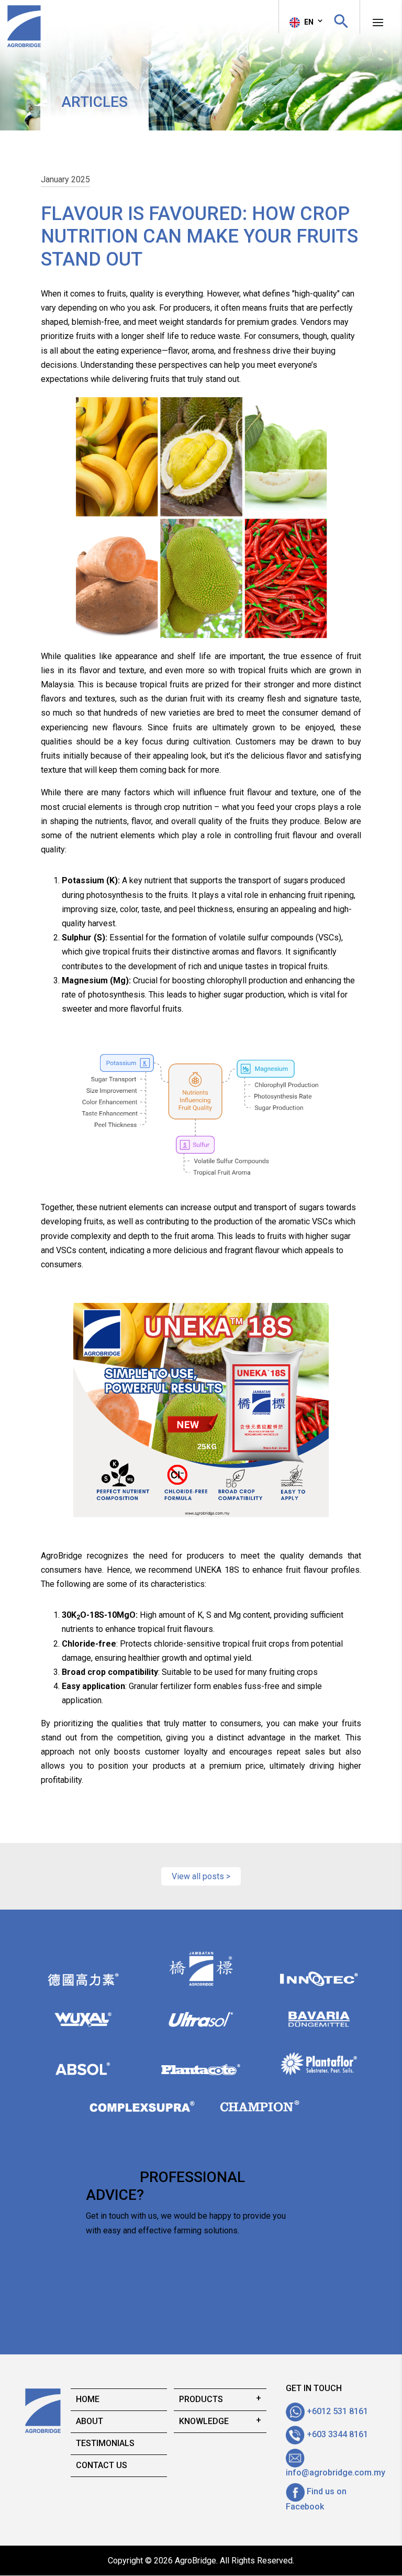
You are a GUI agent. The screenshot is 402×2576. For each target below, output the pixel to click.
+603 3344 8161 (336, 2434)
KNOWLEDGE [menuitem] (204, 2421)
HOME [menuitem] (88, 2399)
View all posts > (201, 1876)
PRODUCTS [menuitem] (201, 2399)
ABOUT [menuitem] (90, 2421)
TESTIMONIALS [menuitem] (105, 2443)
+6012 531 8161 (336, 2411)
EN (308, 22)
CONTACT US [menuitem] (102, 2465)
